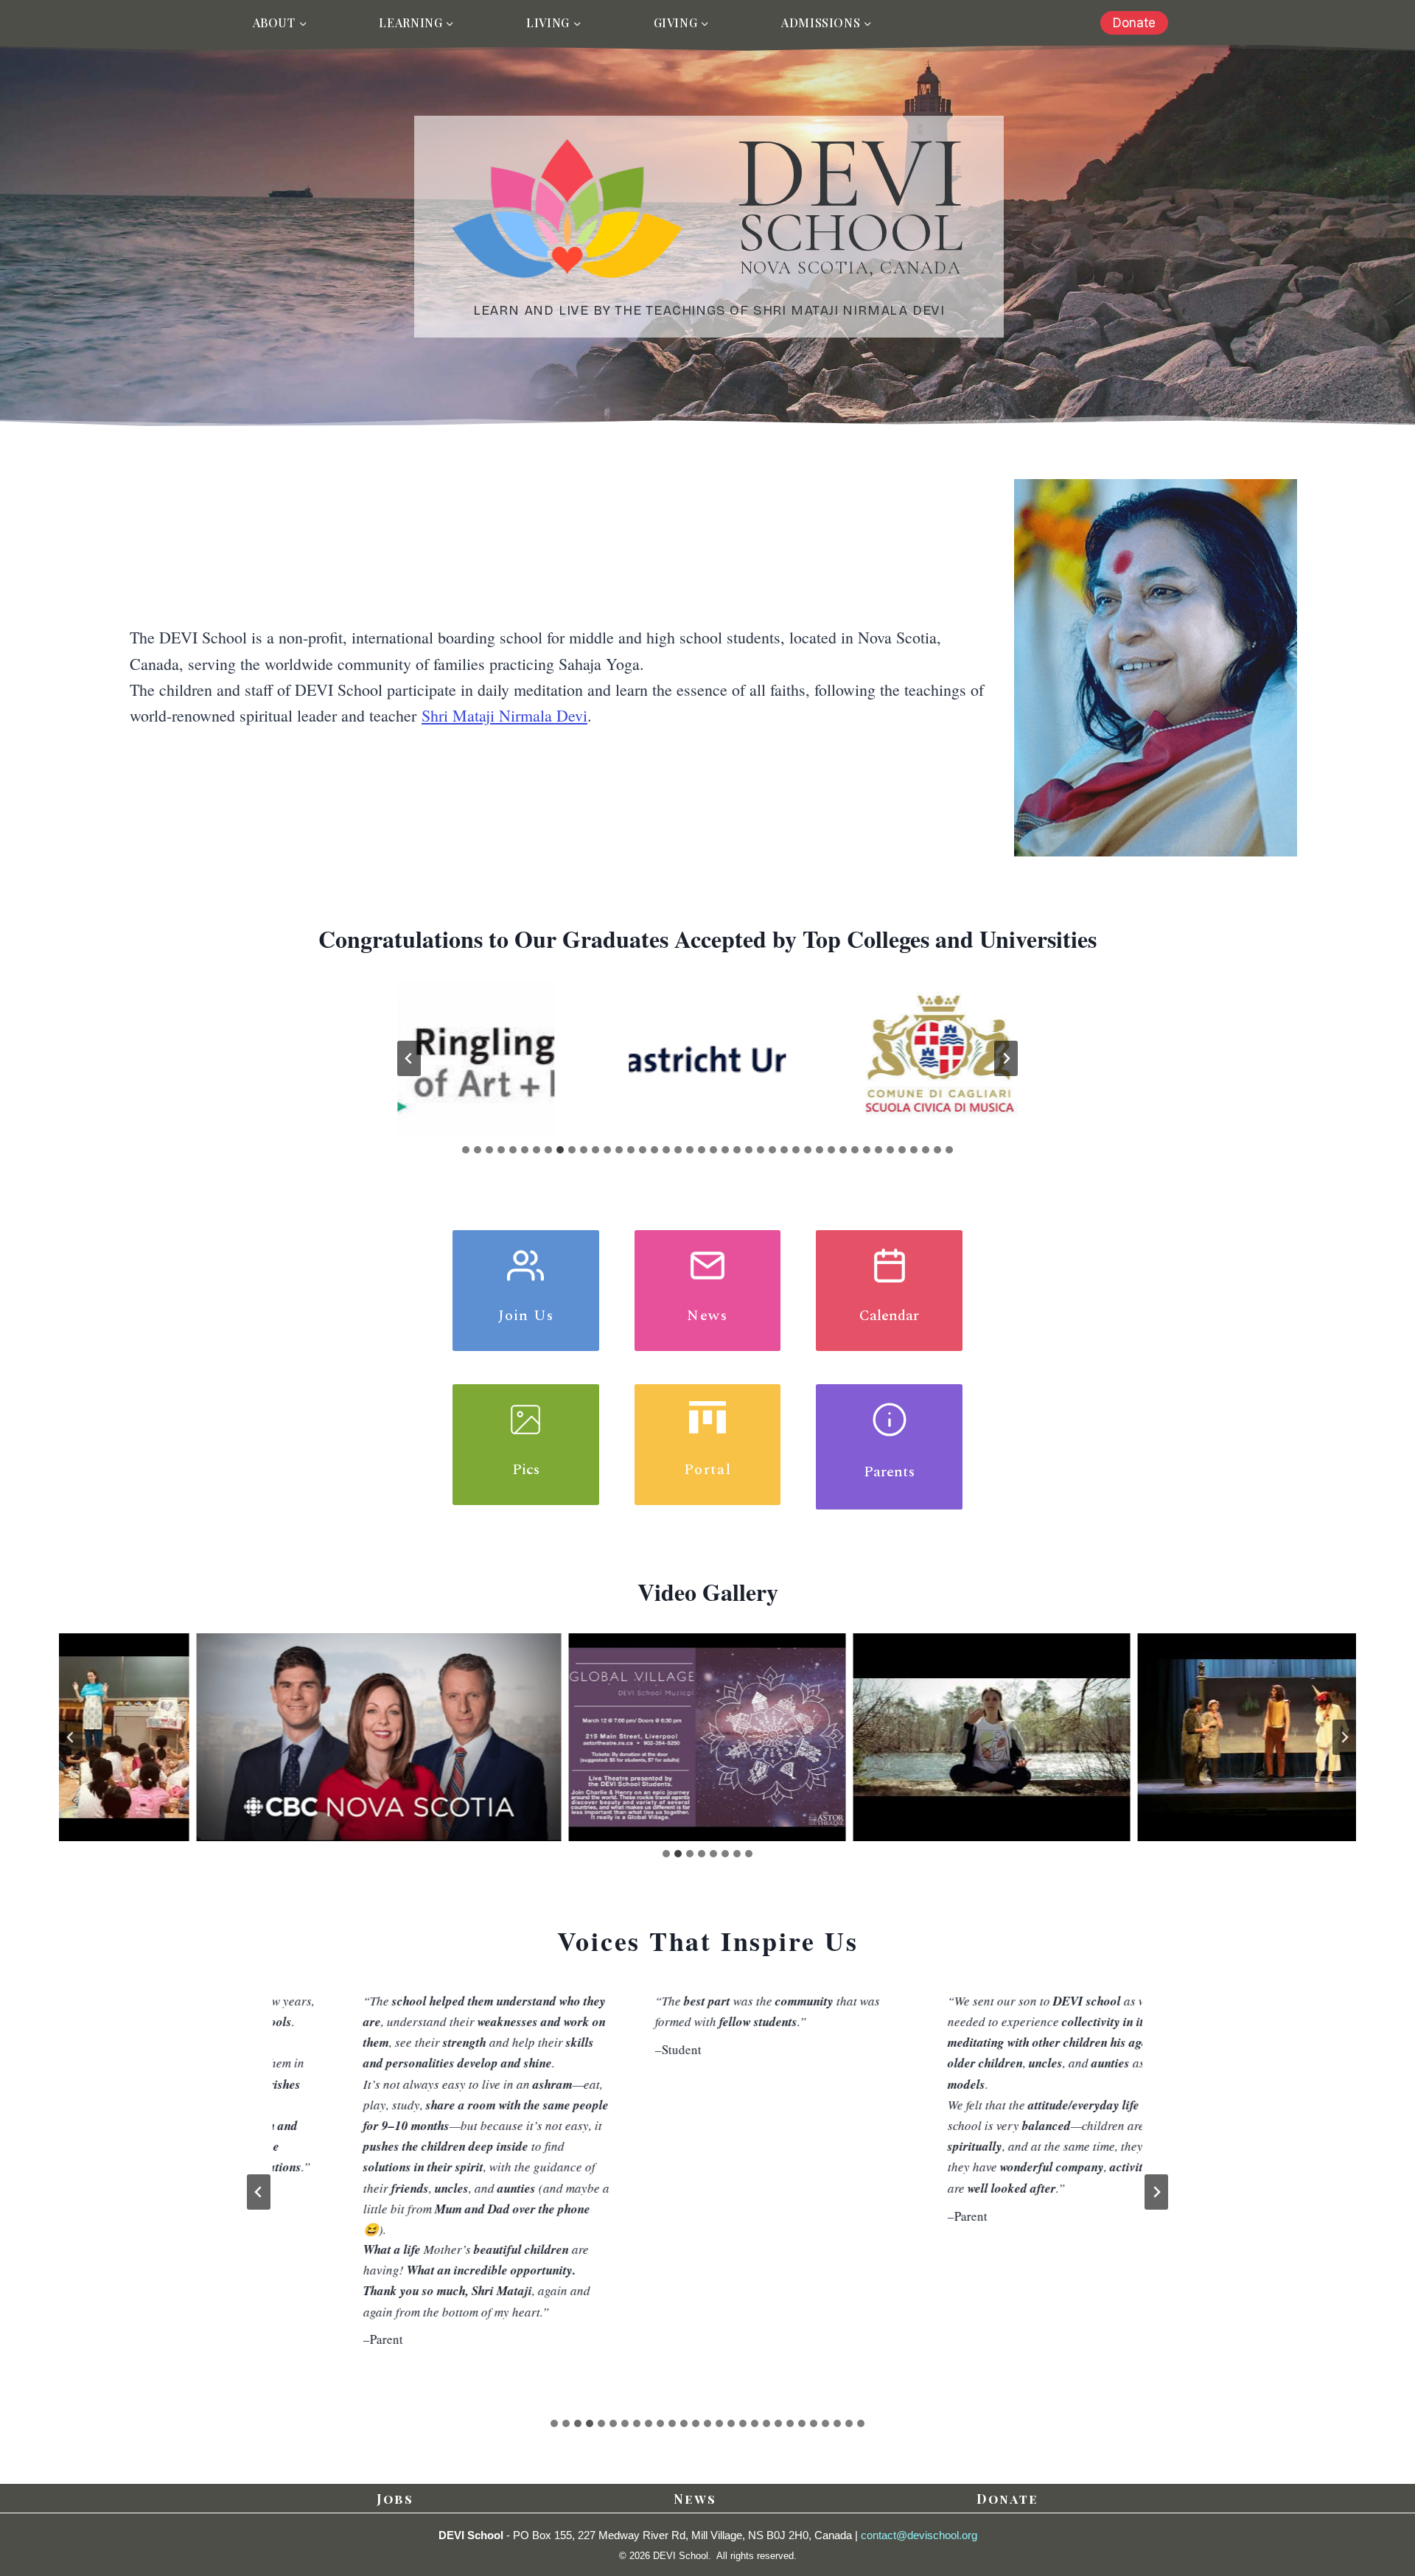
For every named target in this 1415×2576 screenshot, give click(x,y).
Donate (1134, 23)
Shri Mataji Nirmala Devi (504, 715)
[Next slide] (1006, 1058)
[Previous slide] (409, 1058)
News (695, 2499)
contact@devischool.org (919, 2535)
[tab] (466, 1150)
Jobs (395, 2499)
